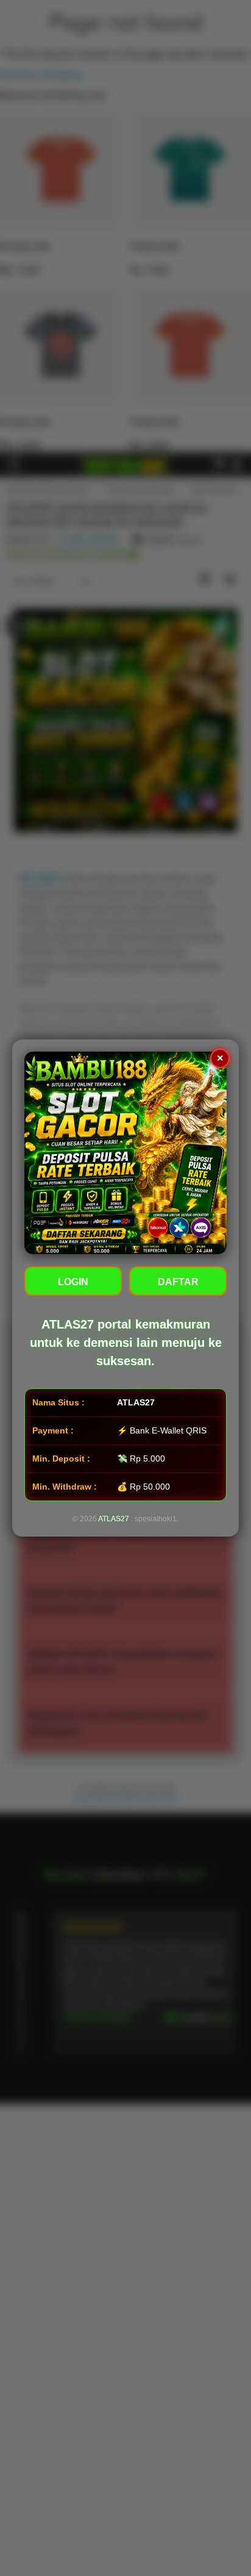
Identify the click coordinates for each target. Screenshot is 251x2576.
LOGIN (73, 1282)
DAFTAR (178, 1282)
